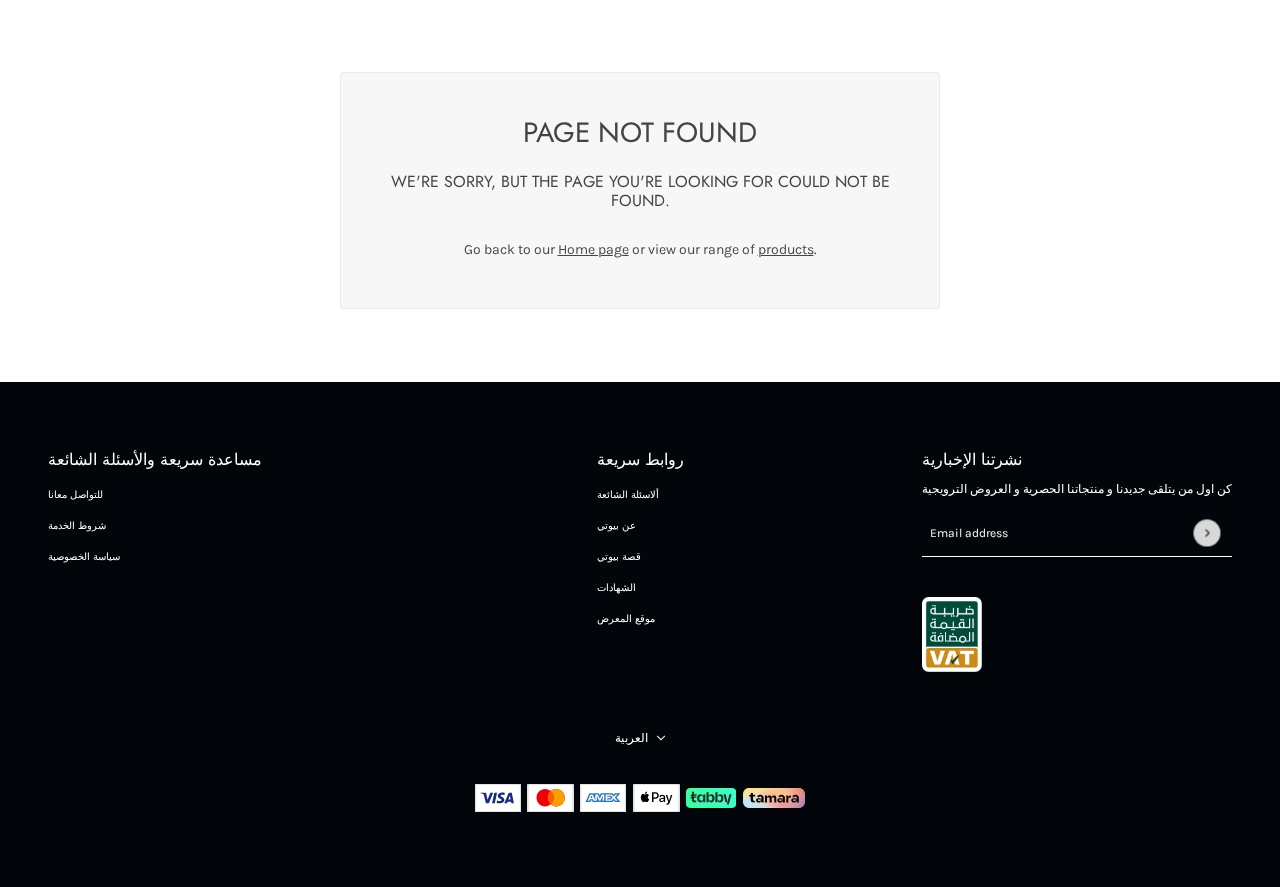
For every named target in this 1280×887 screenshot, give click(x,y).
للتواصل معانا (75, 495)
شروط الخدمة (77, 526)
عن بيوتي (616, 526)
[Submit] (1206, 532)
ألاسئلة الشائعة (628, 495)
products (786, 249)
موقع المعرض (626, 619)
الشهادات (616, 588)
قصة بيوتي (619, 557)
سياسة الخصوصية (84, 557)
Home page (593, 249)
